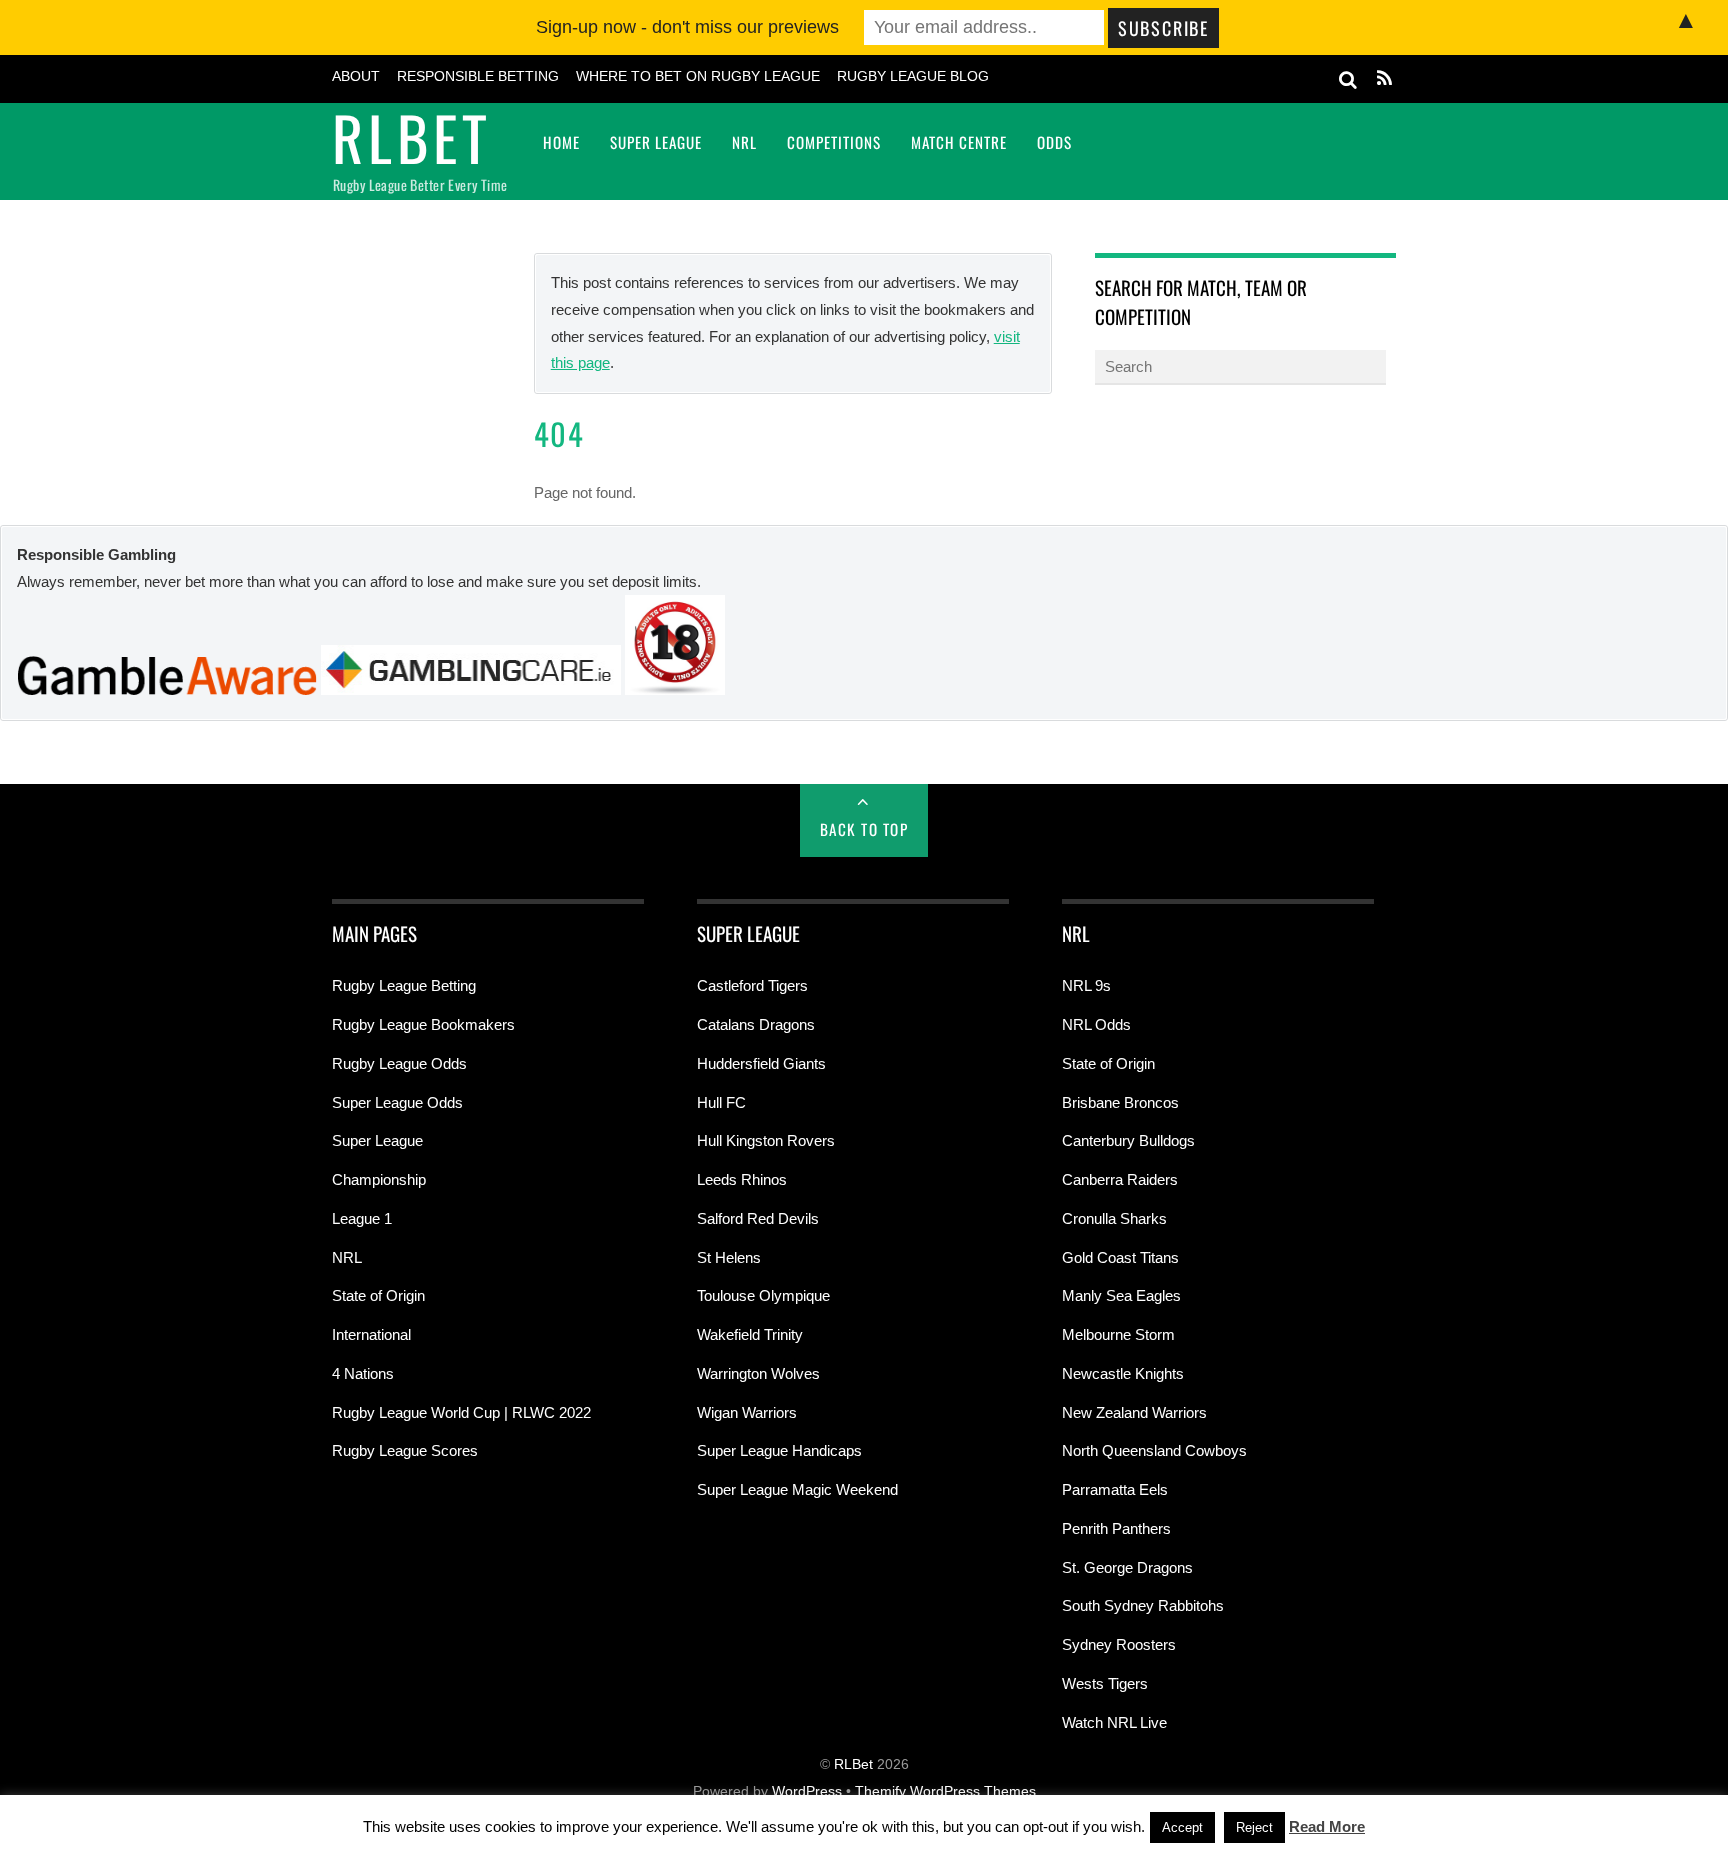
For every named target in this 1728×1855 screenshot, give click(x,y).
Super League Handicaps (779, 1450)
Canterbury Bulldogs (1128, 1140)
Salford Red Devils (758, 1218)
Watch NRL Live (1114, 1722)
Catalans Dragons (756, 1024)
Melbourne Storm (1118, 1334)
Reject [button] (1254, 1827)
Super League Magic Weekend (797, 1489)
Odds (1054, 142)
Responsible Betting (478, 76)
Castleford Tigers (752, 985)
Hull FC (721, 1102)
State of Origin (378, 1295)
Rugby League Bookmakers (423, 1024)
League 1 (362, 1218)
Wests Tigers (1105, 1683)
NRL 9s (1086, 985)
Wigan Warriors (747, 1412)
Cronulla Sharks (1114, 1218)
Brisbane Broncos (1120, 1102)
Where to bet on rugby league (698, 76)
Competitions (834, 142)
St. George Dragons (1127, 1567)
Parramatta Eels (1115, 1489)
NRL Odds (1096, 1024)
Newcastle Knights (1123, 1373)
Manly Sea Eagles (1121, 1295)
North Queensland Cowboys (1154, 1450)
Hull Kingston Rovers (766, 1140)
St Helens (729, 1257)
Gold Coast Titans (1120, 1257)
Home (561, 142)
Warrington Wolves (758, 1373)
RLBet (853, 1764)
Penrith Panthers (1116, 1528)
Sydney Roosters (1119, 1644)
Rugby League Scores (405, 1450)
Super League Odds (397, 1102)
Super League (656, 142)
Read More (1327, 1826)
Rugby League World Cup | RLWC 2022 (461, 1412)
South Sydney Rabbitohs (1143, 1605)
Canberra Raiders (1120, 1179)
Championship (379, 1179)
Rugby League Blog (913, 76)
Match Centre (959, 142)
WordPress (807, 1791)
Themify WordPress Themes (945, 1791)
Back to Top (864, 829)
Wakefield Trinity (750, 1334)
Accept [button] (1182, 1827)
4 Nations (363, 1373)
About (356, 76)
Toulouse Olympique (763, 1295)
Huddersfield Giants (761, 1063)
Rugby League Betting (404, 985)
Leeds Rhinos (742, 1179)
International (371, 1334)
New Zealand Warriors (1134, 1412)
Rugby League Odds (399, 1063)
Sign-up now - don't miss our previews (687, 27)
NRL (744, 142)
